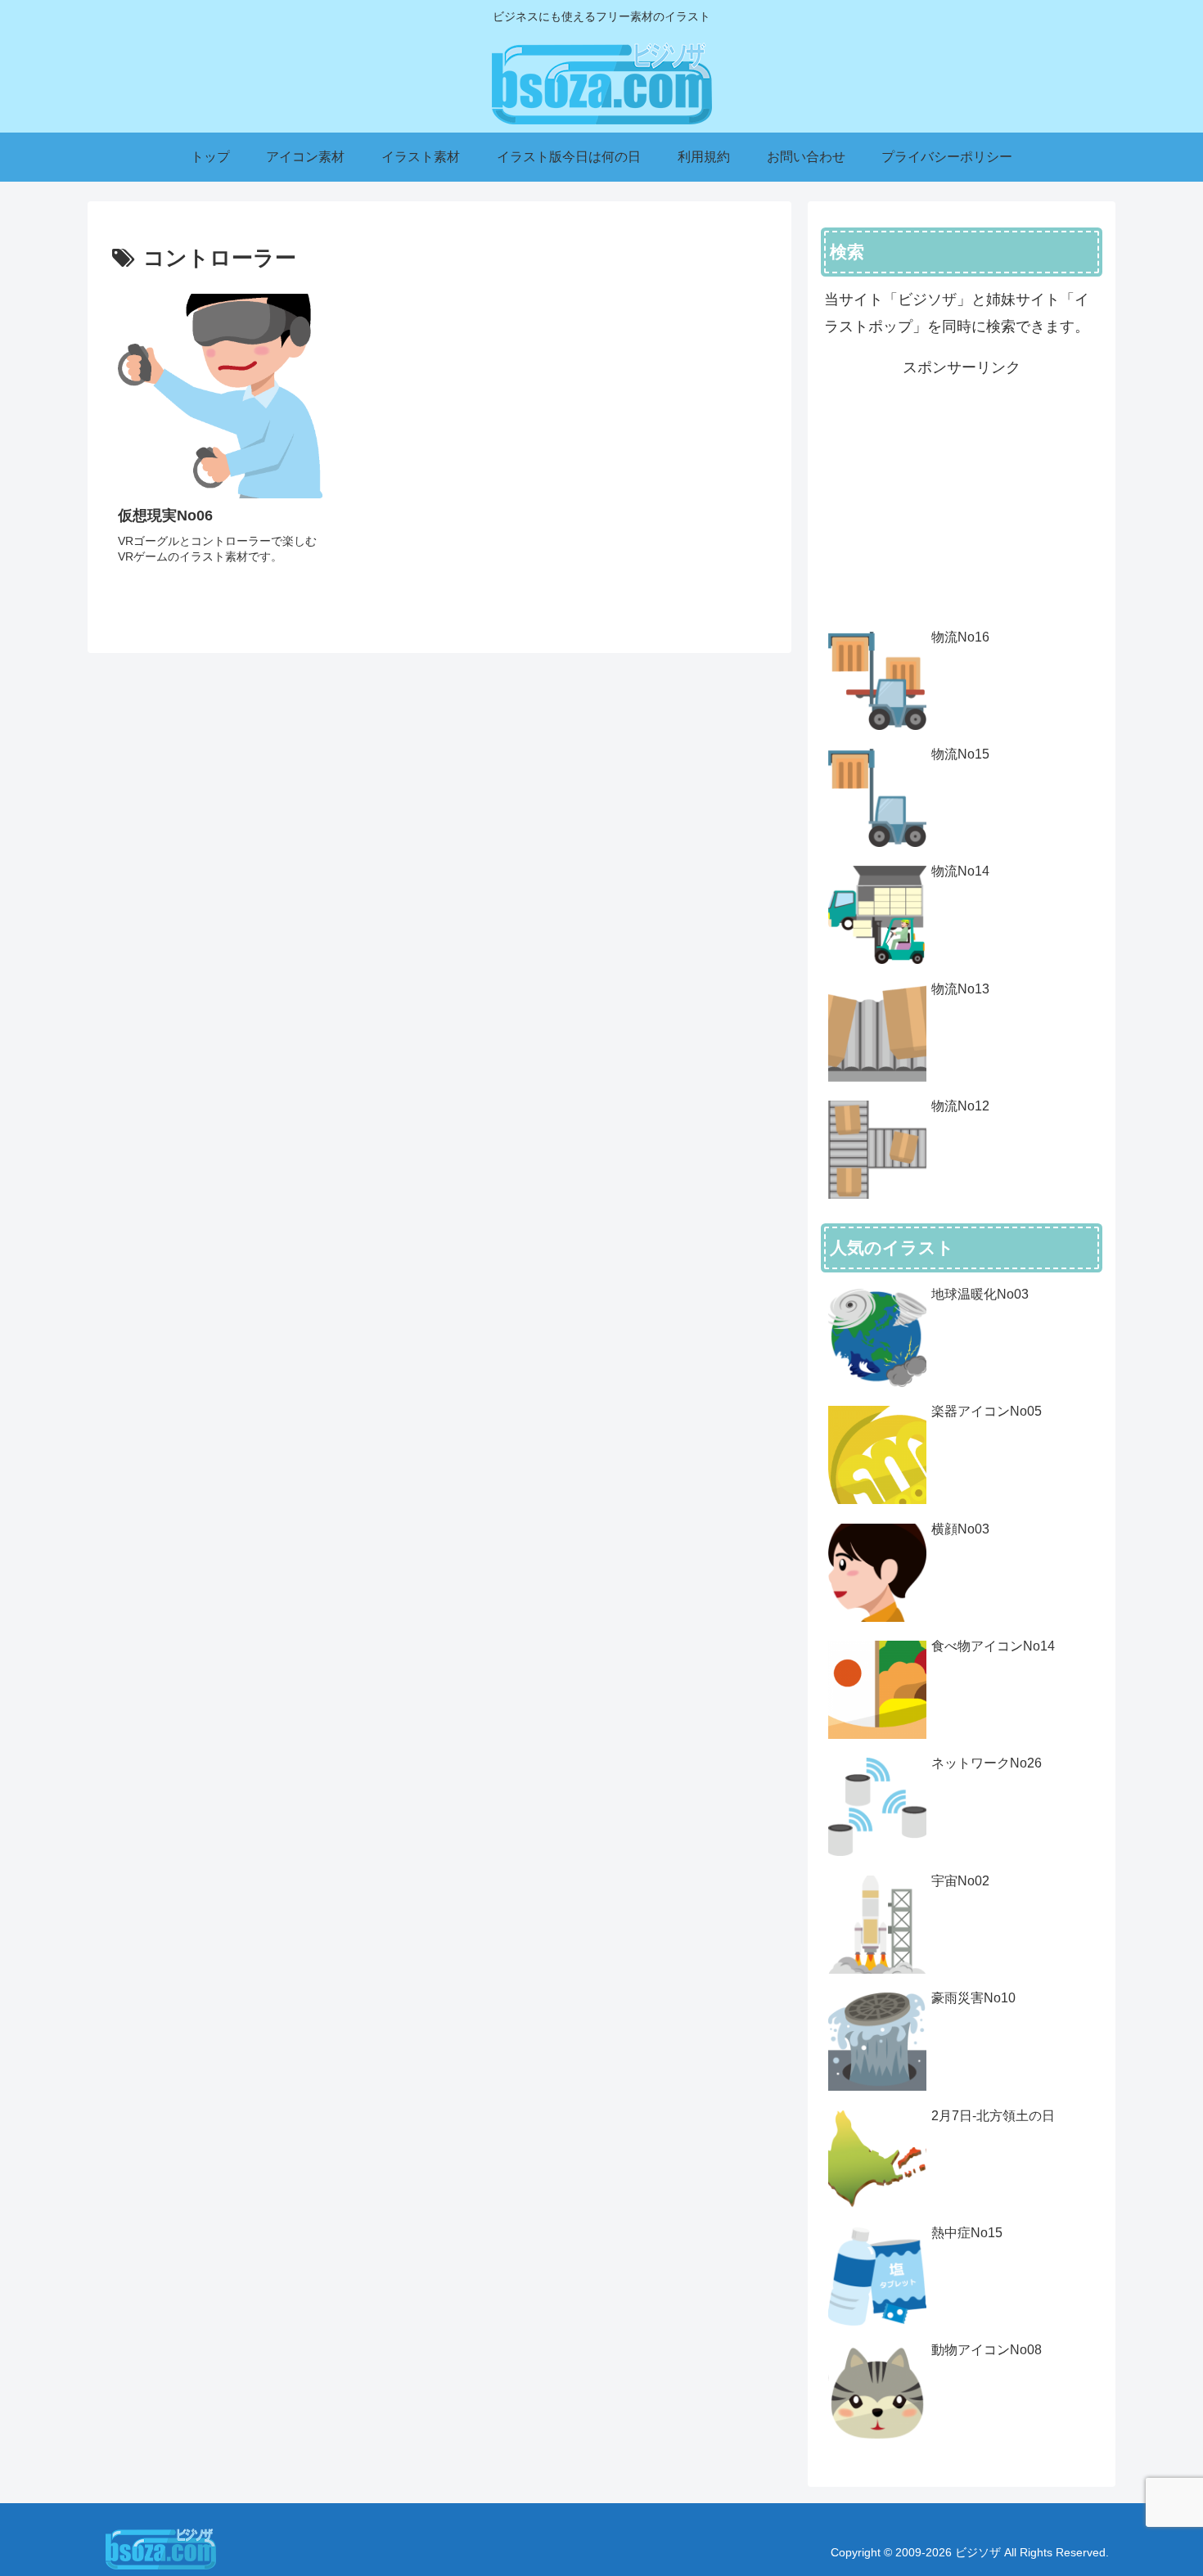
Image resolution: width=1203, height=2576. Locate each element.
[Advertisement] (962, 496)
